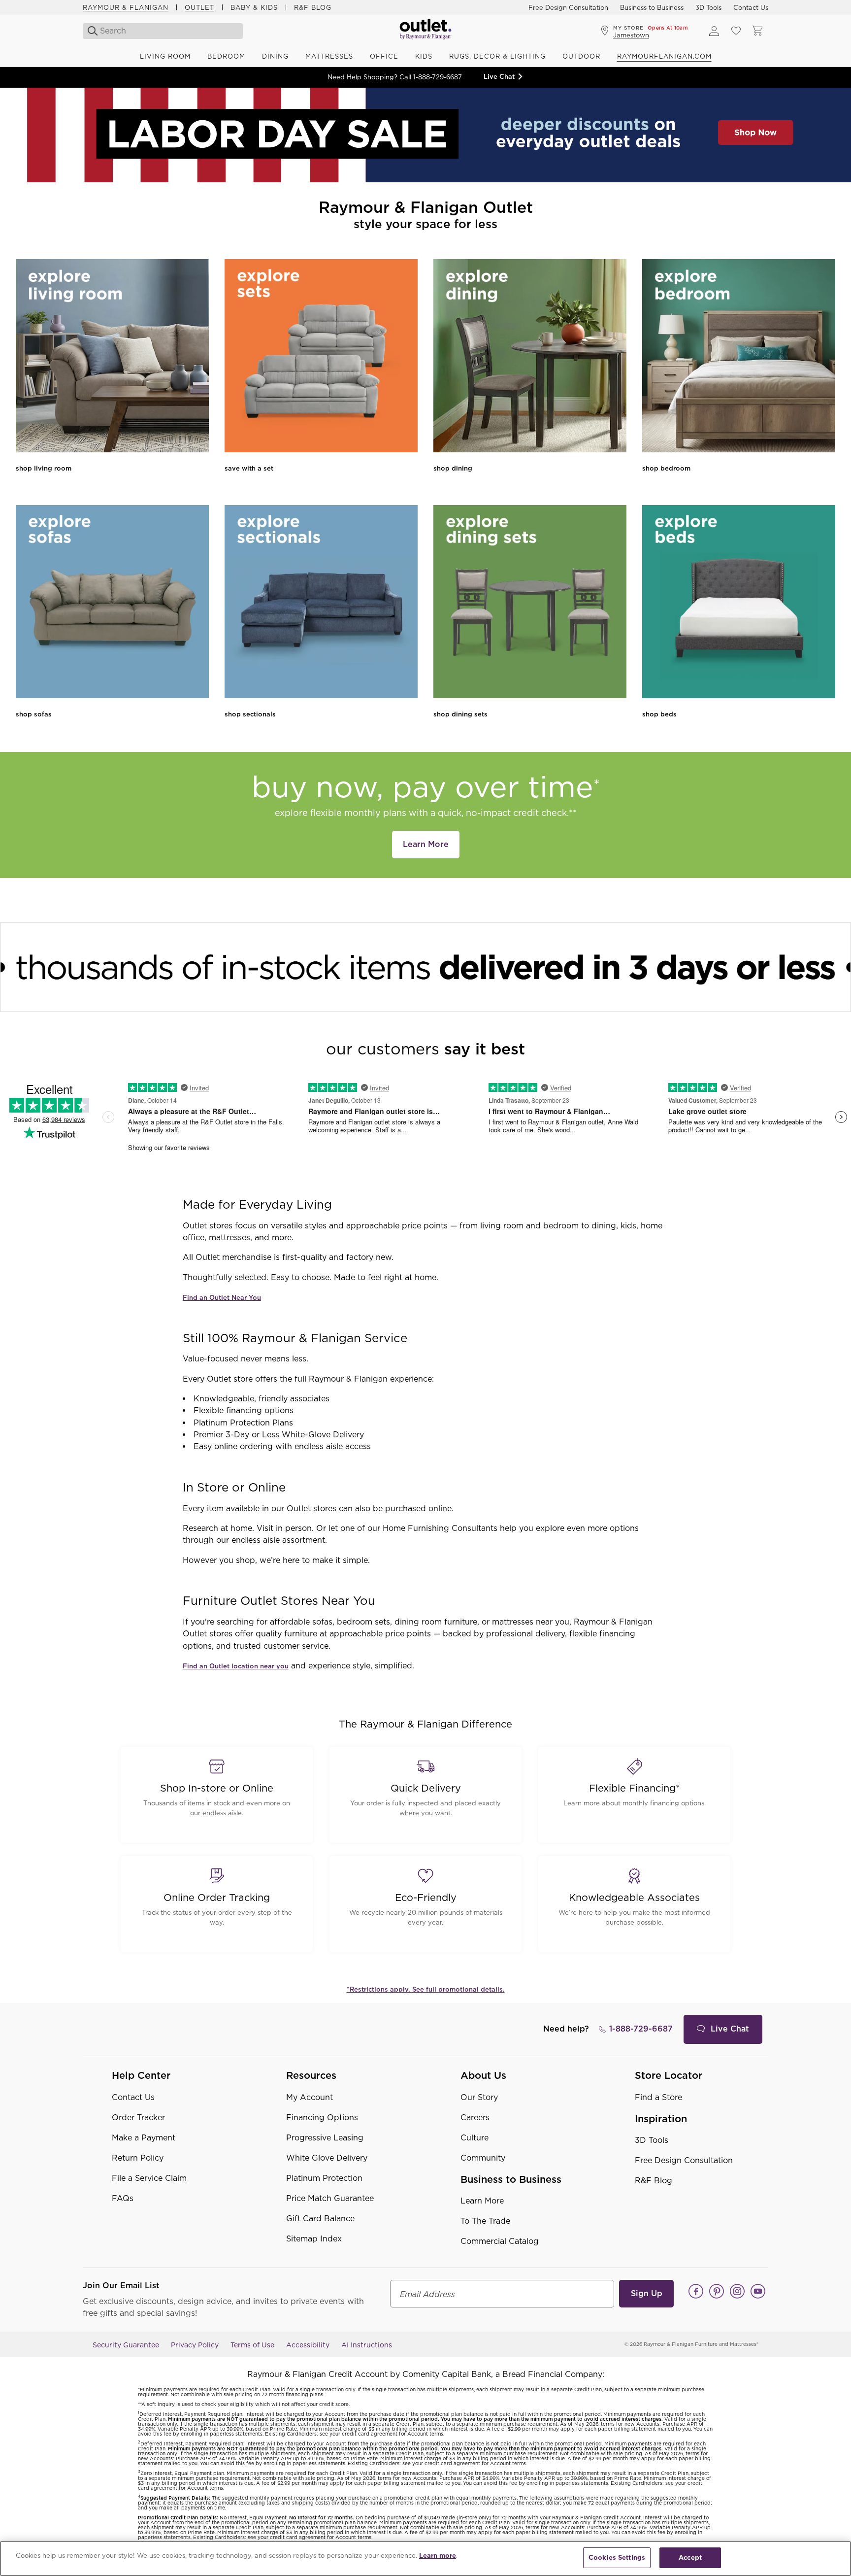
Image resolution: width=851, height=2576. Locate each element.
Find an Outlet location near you (236, 1666)
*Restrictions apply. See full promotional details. (426, 1989)
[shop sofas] (112, 603)
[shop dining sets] (530, 603)
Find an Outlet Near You (222, 1298)
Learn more (438, 2556)
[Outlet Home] (425, 31)
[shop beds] (739, 603)
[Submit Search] (90, 31)
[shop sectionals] (321, 603)
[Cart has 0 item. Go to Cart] (757, 31)
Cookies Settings (617, 2558)
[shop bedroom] (739, 357)
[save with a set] (321, 357)
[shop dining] (530, 357)
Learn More (426, 844)
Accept (690, 2558)
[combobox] (164, 31)
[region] (425, 2559)
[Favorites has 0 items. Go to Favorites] (736, 31)
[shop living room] (112, 357)
